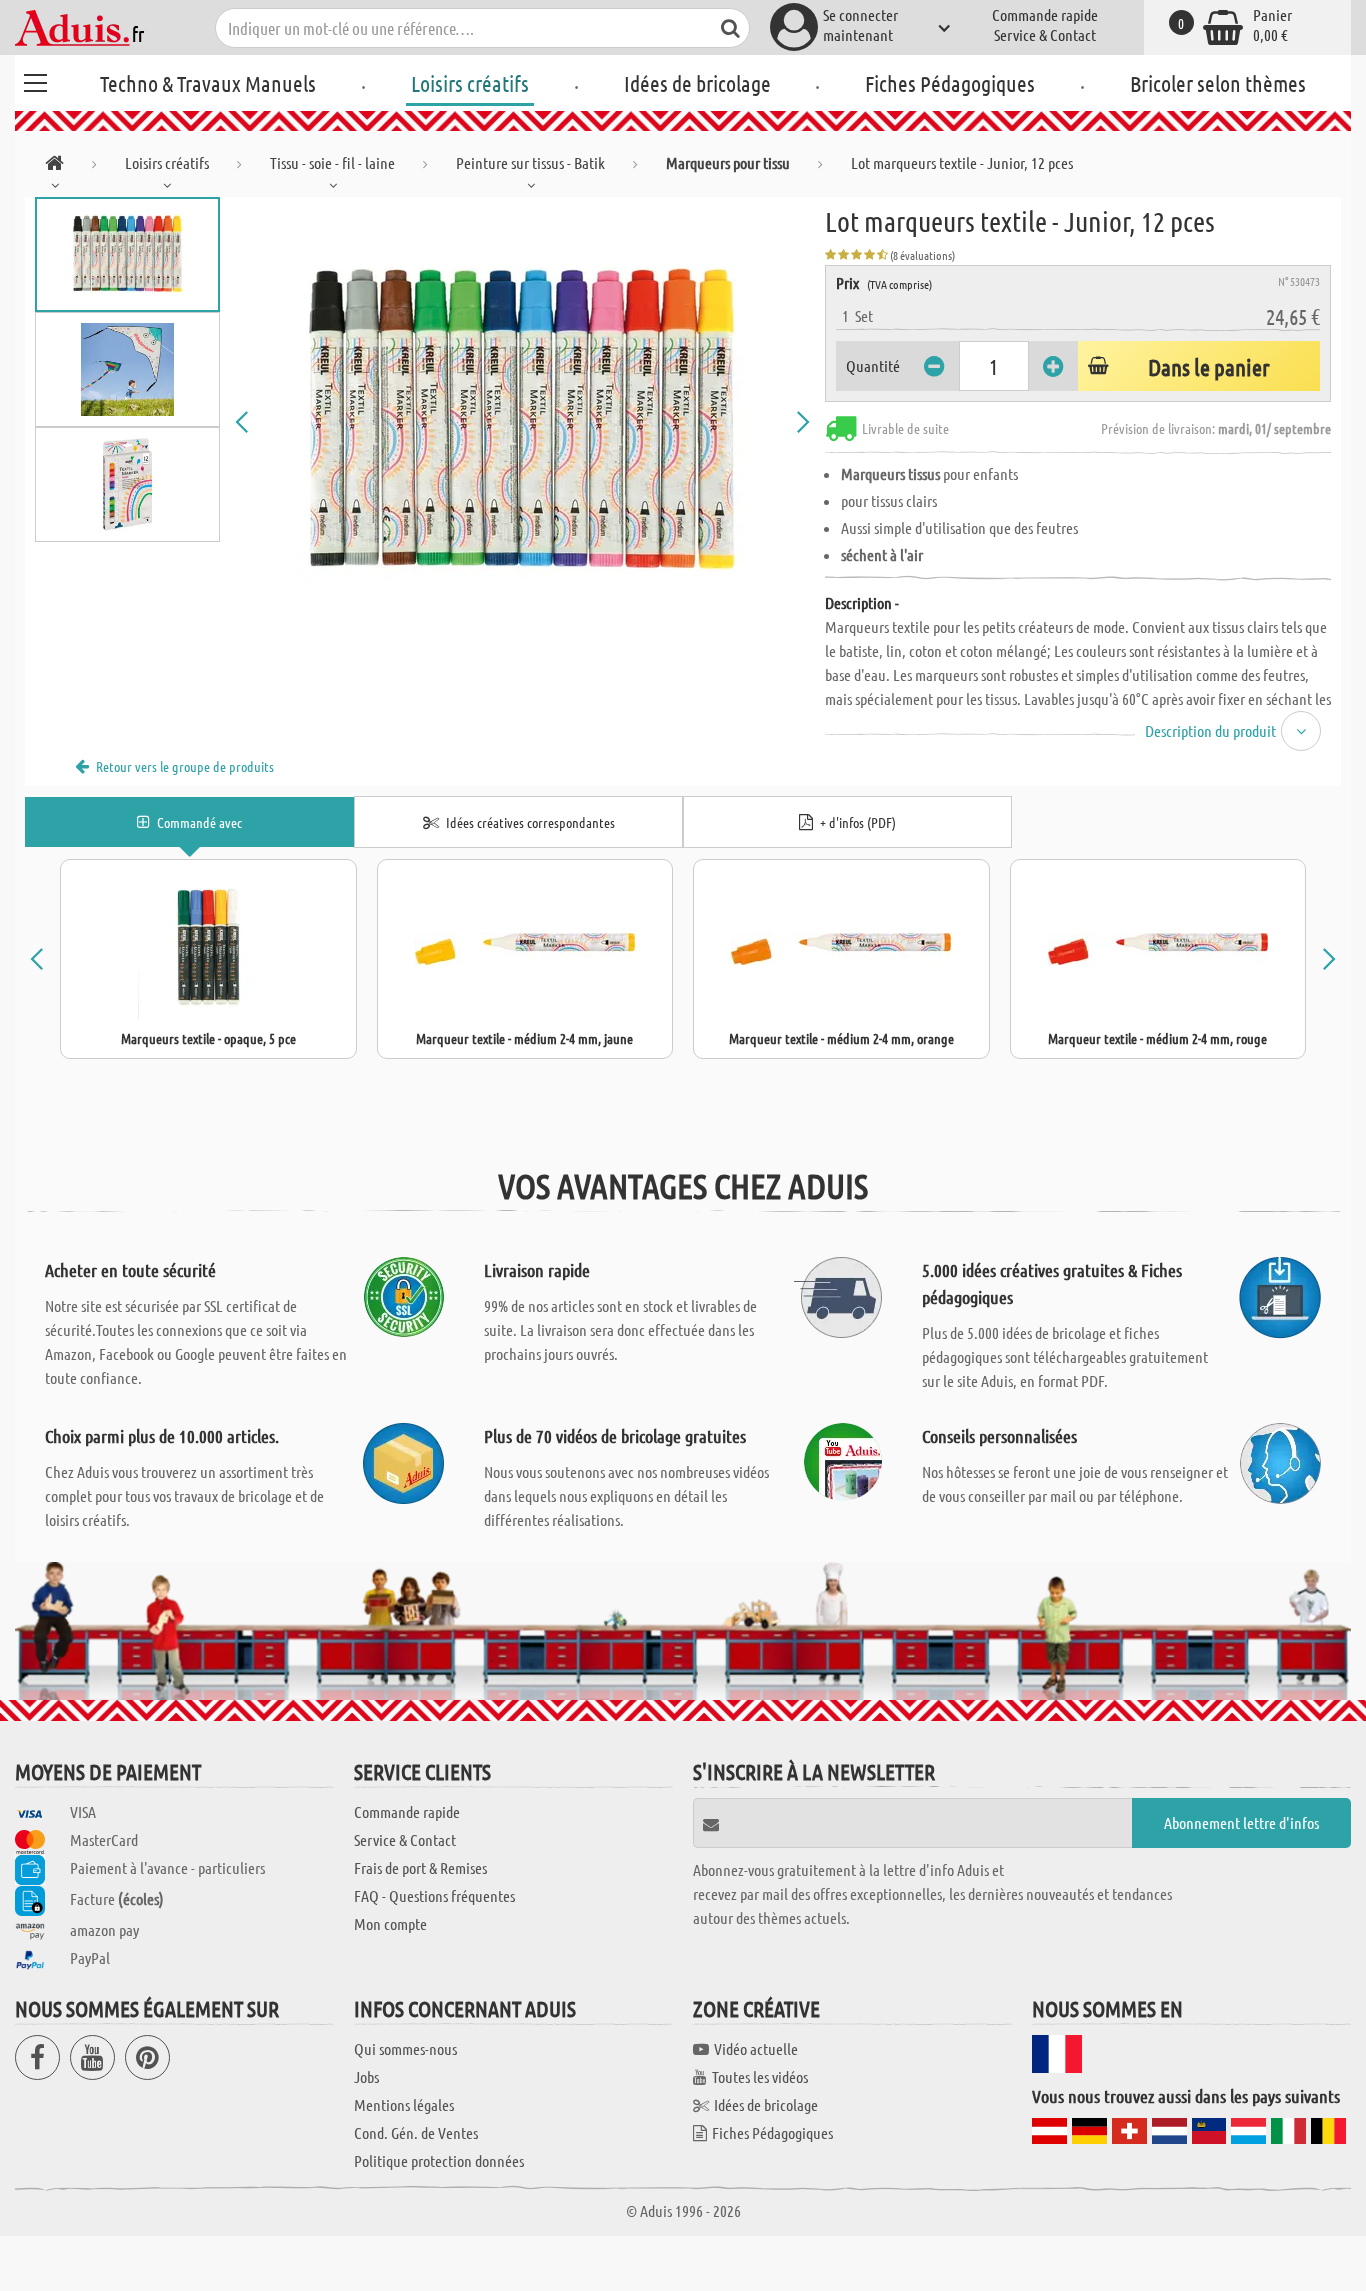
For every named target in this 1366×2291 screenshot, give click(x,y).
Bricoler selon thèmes (1218, 83)
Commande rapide (1045, 14)
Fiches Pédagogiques (950, 83)
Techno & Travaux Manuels (208, 83)
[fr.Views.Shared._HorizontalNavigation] (54, 166)
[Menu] (35, 80)
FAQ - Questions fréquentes (434, 1895)
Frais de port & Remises (420, 1867)
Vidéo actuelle (756, 2048)
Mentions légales (404, 2104)
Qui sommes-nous (405, 2048)
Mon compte (390, 1923)
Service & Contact (1045, 34)
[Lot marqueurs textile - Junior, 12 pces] (522, 422)
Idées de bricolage (697, 83)
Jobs (366, 2076)
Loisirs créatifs (470, 83)
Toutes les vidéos (760, 2076)
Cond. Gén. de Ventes (416, 2132)
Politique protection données (439, 2160)
